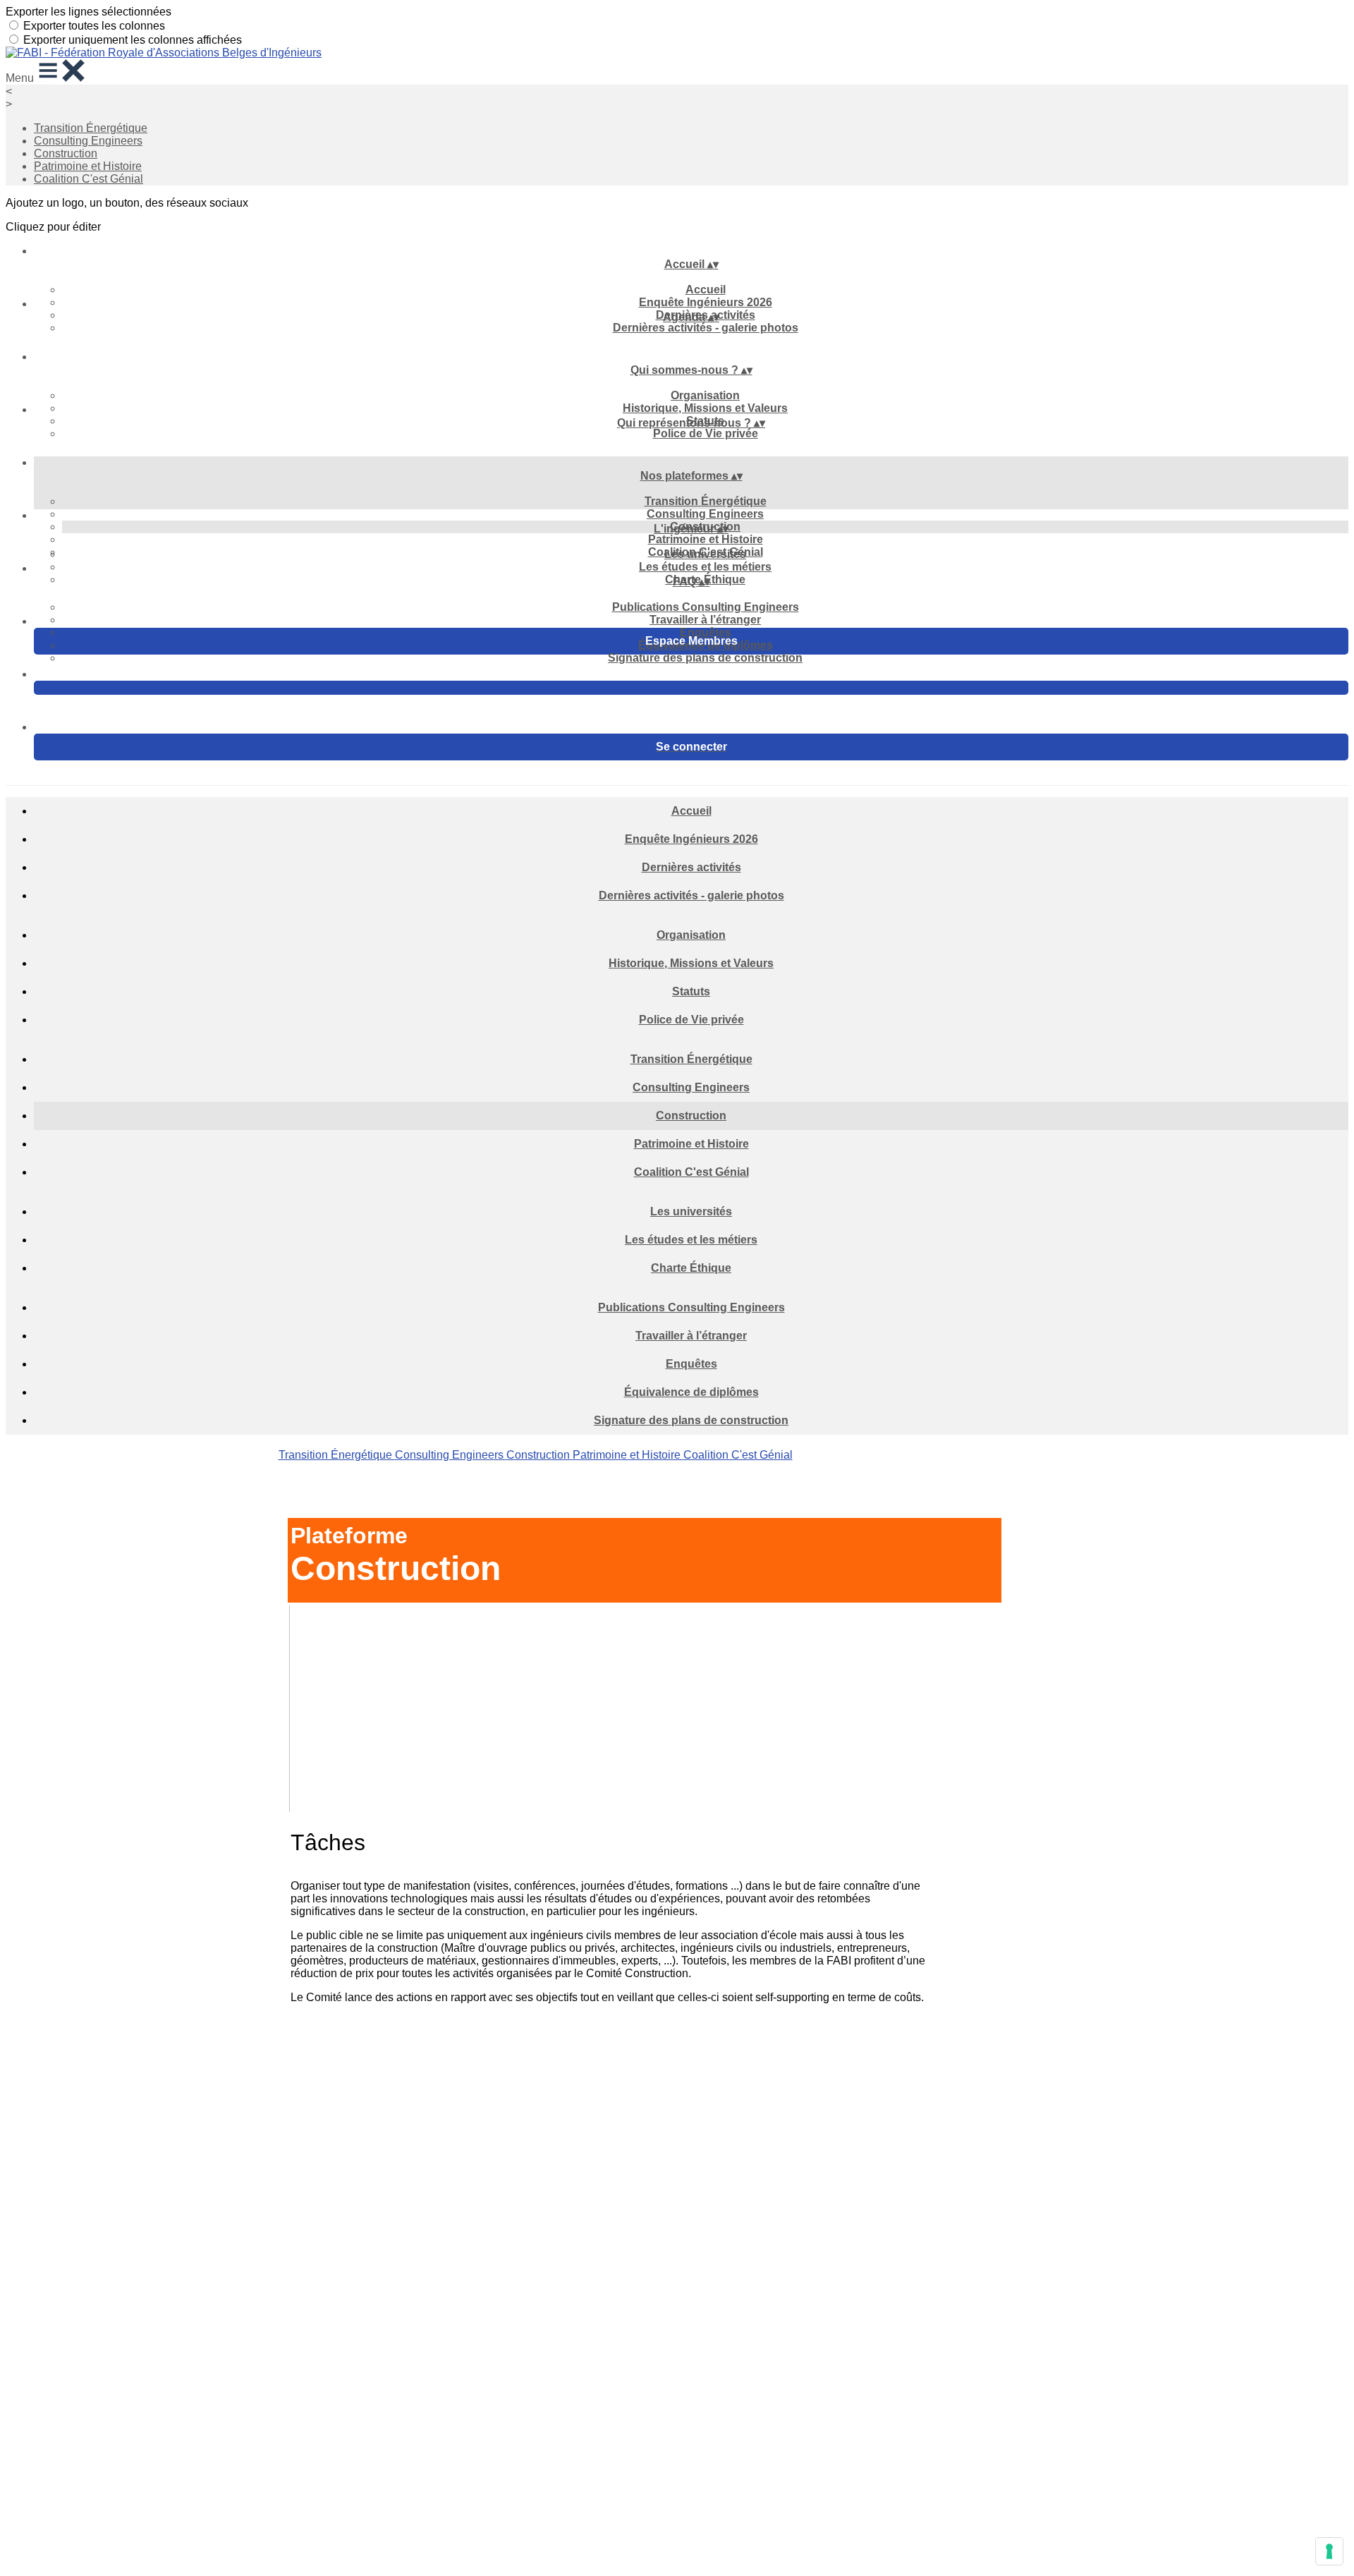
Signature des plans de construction (705, 658)
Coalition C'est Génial (89, 179)
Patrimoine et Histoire (88, 166)
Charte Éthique (691, 1268)
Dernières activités (691, 867)
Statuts (691, 991)
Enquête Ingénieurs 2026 (706, 302)
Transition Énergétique (91, 128)
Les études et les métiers (705, 567)
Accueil (706, 290)
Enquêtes (706, 632)
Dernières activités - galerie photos (706, 328)
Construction (66, 153)
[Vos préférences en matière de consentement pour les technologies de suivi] (1329, 2551)
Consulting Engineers (88, 141)
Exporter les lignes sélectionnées (89, 12)
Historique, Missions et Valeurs (705, 408)
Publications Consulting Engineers (706, 607)
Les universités (705, 554)
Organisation (705, 395)
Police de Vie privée (706, 433)
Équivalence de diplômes (691, 1392)
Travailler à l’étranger (705, 620)
